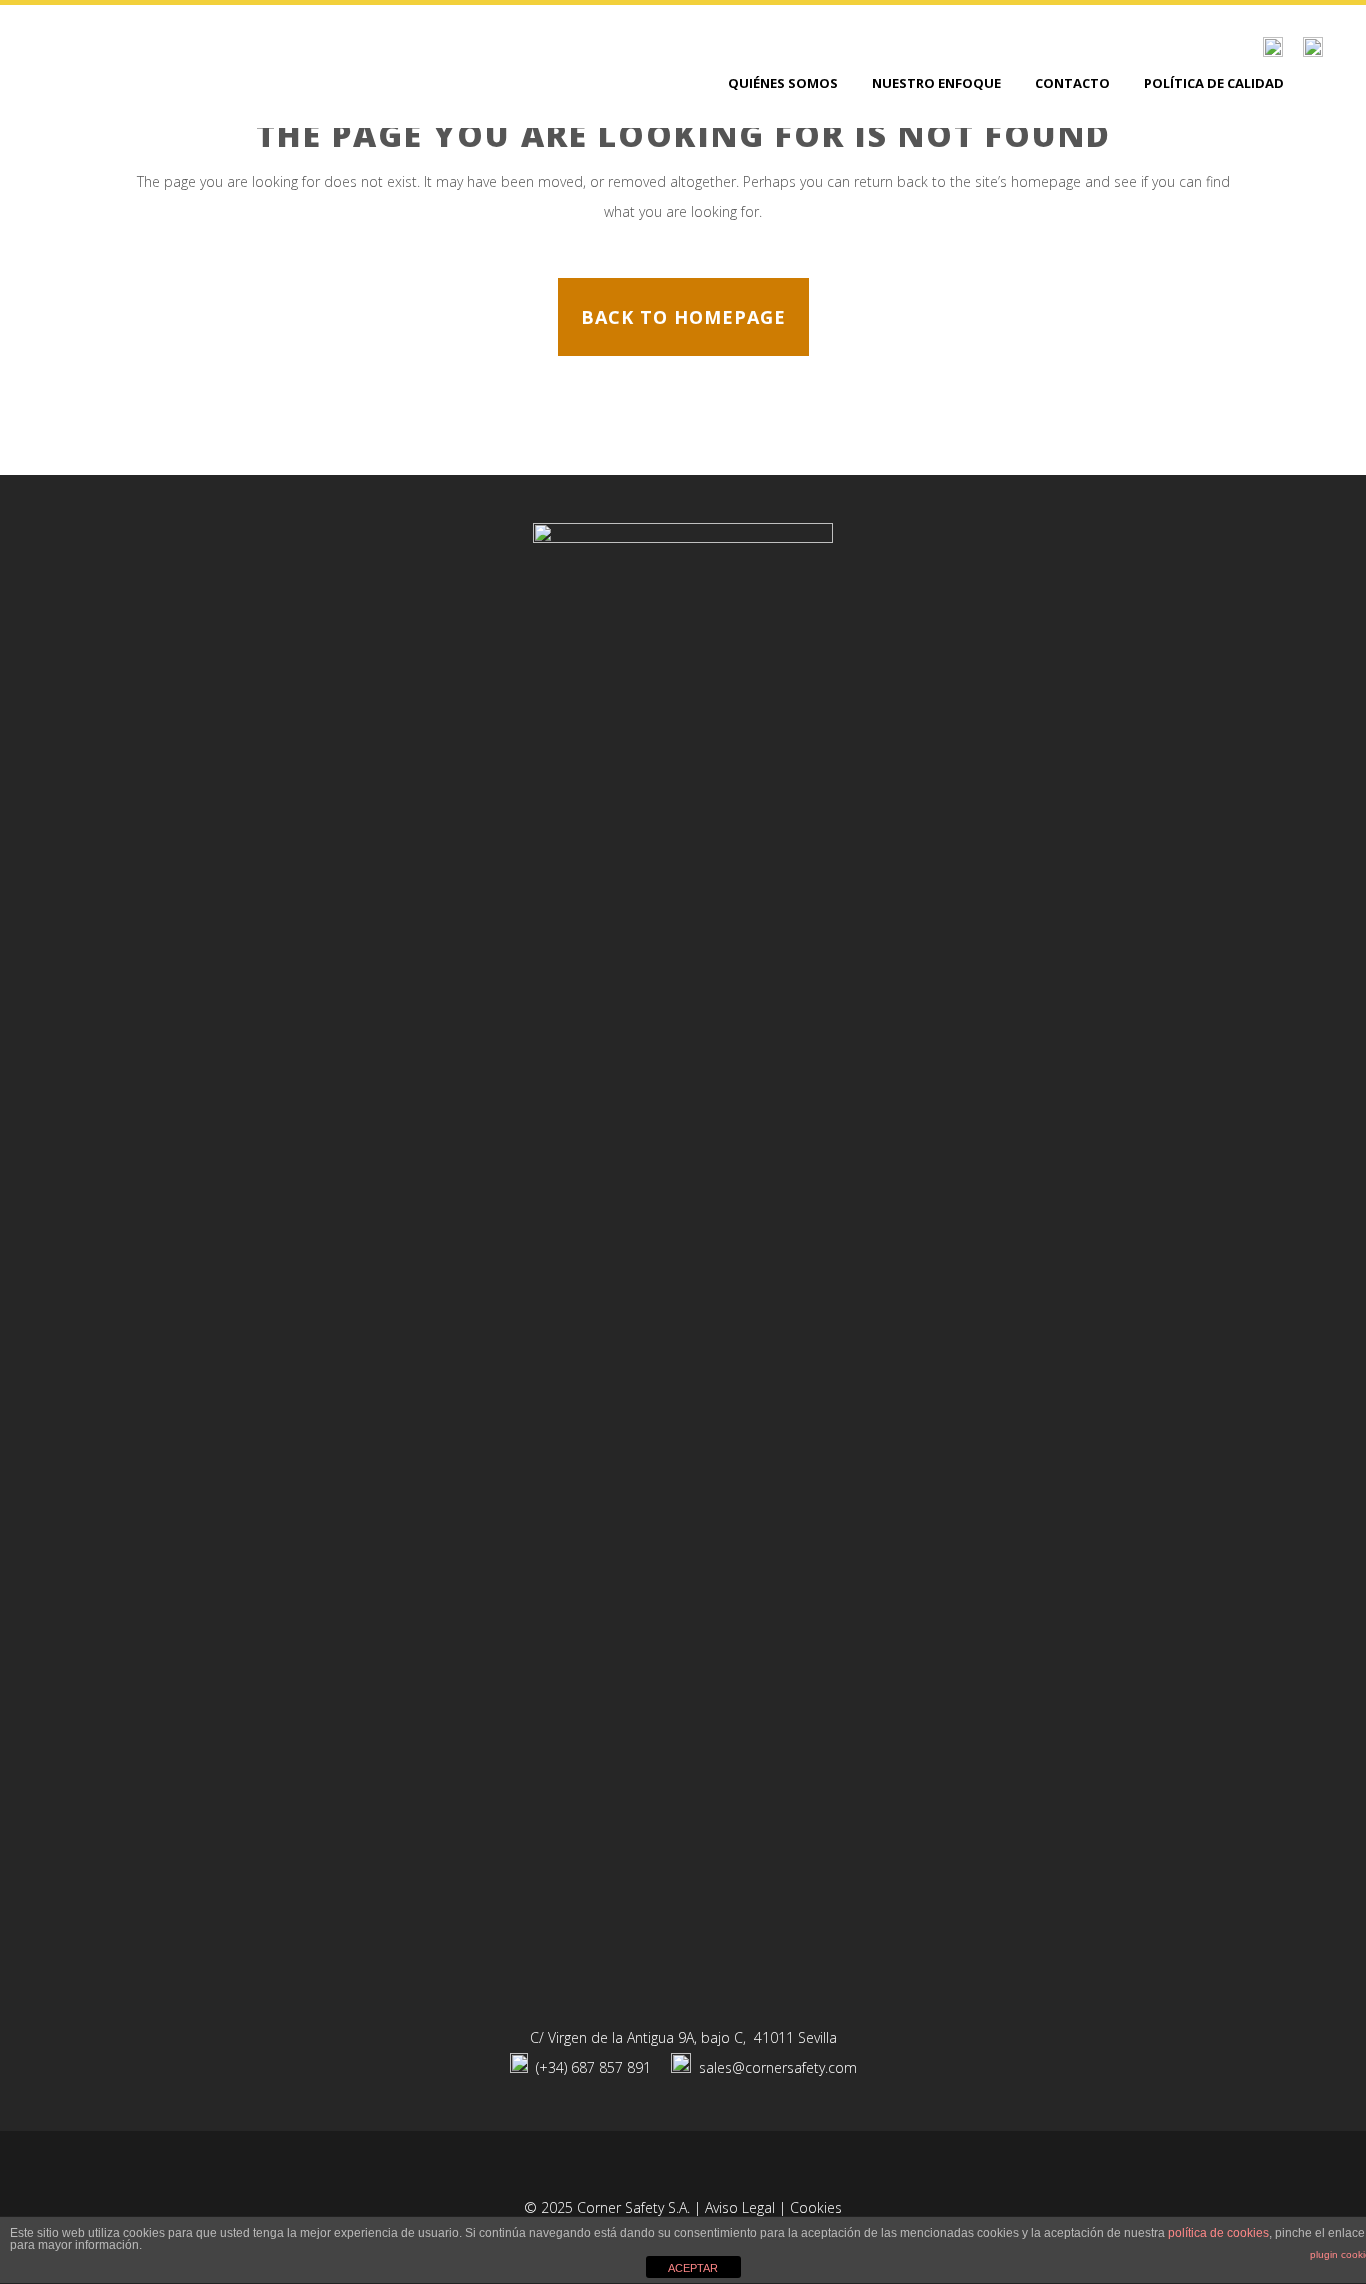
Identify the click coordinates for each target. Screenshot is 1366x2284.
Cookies (816, 2207)
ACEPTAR (693, 2268)
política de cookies (1218, 2233)
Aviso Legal (740, 2207)
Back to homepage (683, 317)
